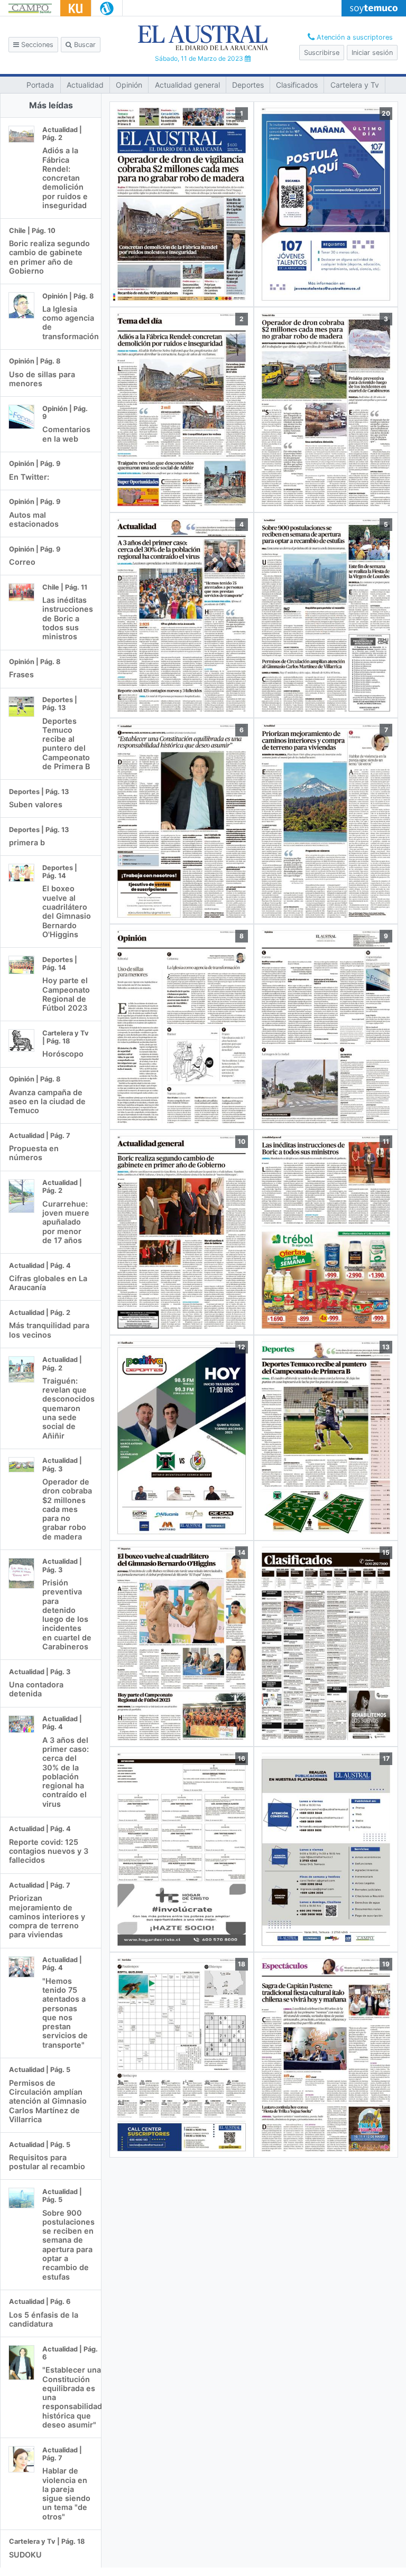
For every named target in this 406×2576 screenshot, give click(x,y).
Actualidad (85, 85)
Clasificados (297, 85)
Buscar (84, 45)
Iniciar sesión (372, 53)
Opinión (129, 85)
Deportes (248, 85)
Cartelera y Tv (355, 85)
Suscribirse (322, 53)
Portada (40, 85)
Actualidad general (187, 85)
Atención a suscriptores (354, 37)
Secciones (36, 45)
